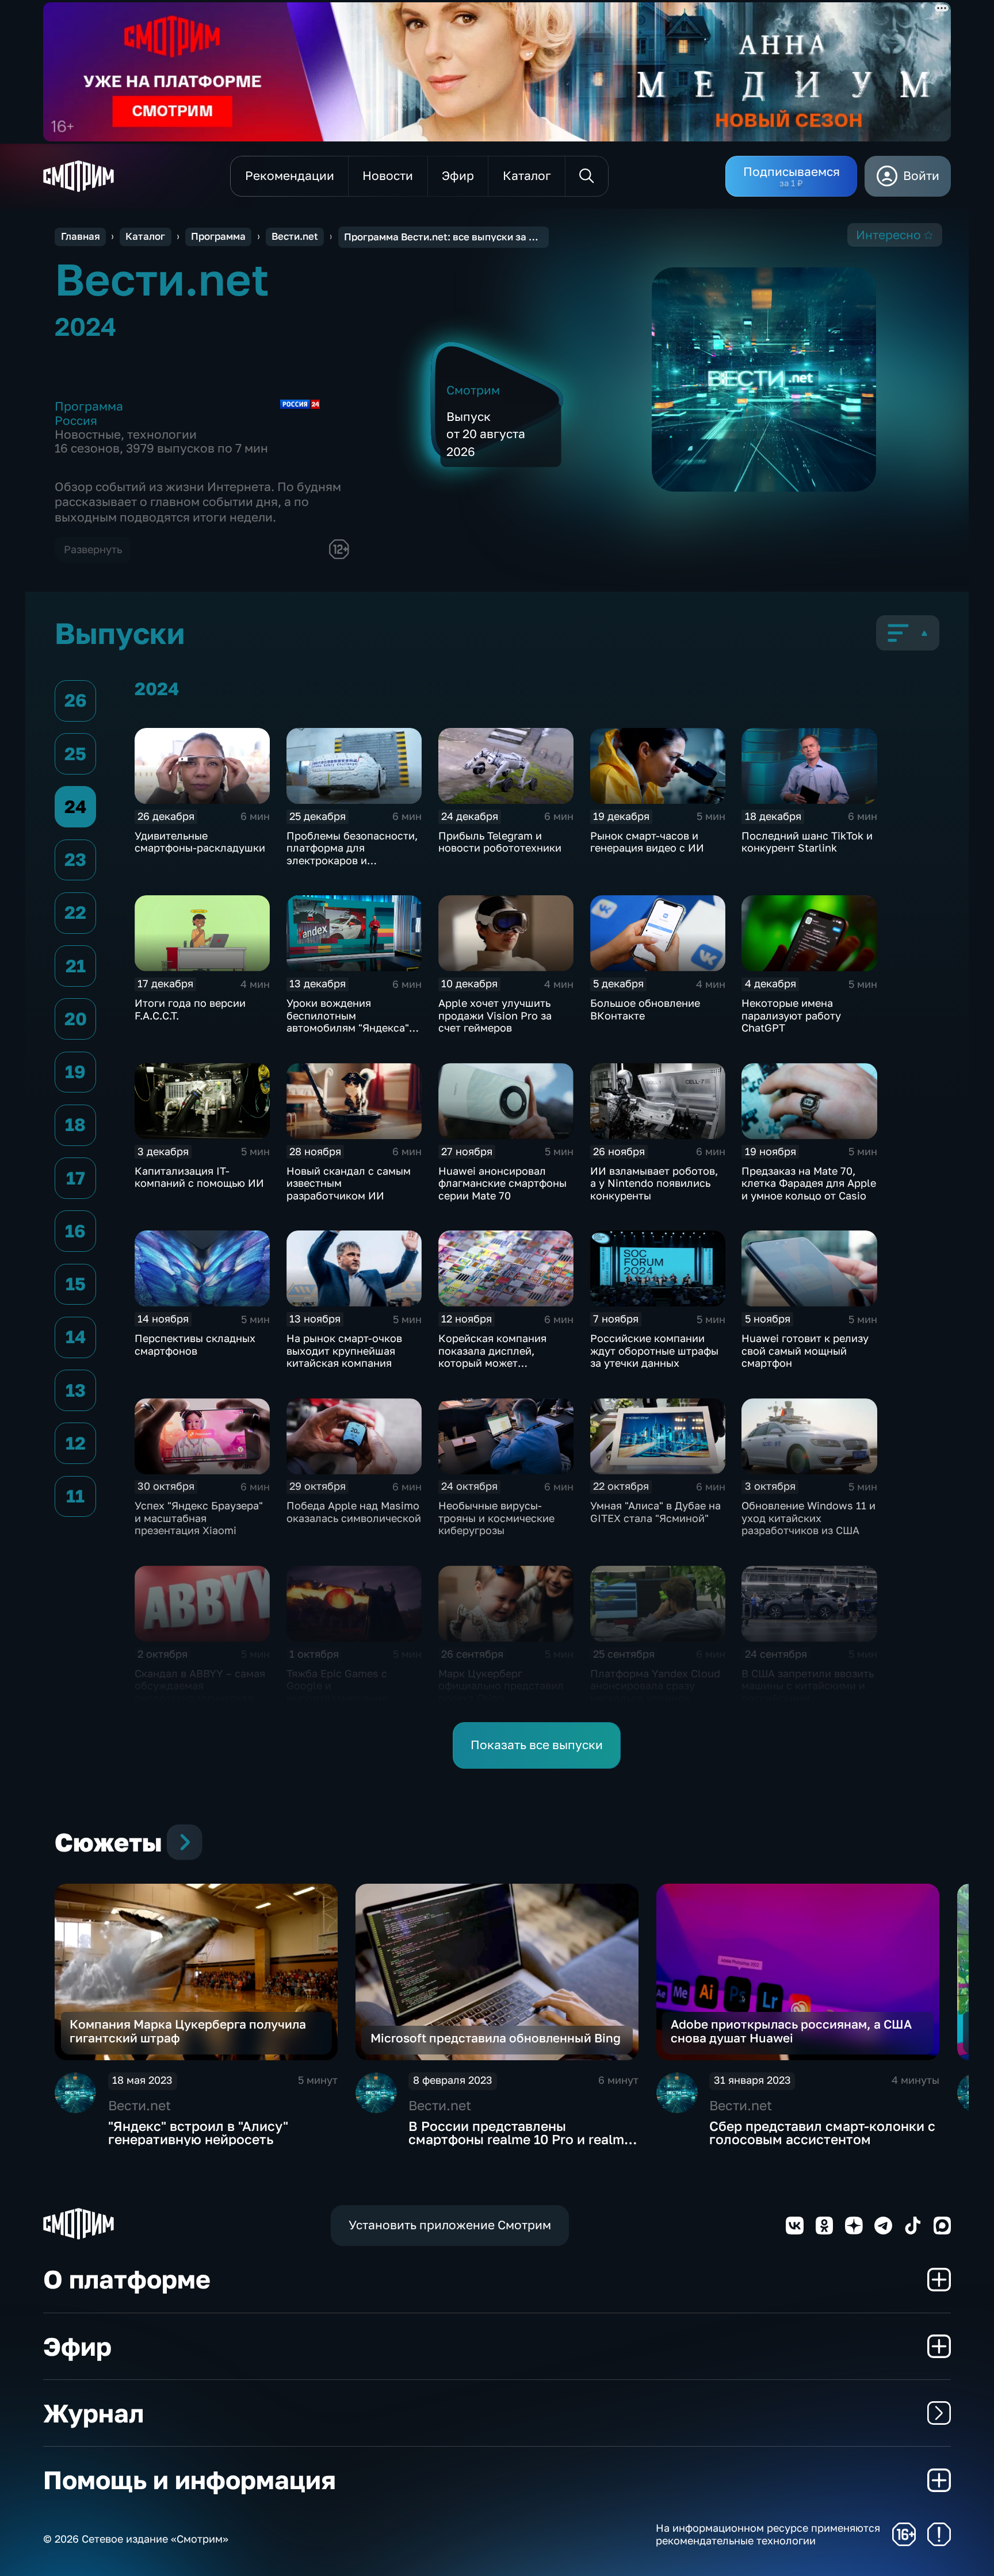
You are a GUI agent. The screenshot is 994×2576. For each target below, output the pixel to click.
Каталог (145, 236)
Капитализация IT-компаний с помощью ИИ (199, 1177)
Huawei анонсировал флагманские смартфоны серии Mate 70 (502, 1183)
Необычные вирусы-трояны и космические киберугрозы (496, 1518)
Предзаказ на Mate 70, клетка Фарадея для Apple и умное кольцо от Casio (809, 1183)
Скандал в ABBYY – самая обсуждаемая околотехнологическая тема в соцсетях (200, 1692)
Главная (81, 236)
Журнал (93, 2413)
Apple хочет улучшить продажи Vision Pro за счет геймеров (495, 1015)
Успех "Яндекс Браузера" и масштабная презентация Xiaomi (199, 1518)
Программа (218, 236)
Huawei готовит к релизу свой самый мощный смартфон (805, 1350)
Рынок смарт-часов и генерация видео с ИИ (647, 842)
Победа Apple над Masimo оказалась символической (354, 1512)
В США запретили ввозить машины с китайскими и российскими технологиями (808, 1692)
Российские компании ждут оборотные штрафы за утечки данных (654, 1350)
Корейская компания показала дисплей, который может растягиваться (492, 1357)
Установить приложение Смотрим (450, 2225)
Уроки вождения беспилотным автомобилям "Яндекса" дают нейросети (348, 1021)
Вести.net (295, 236)
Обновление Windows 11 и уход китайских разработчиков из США (808, 1518)
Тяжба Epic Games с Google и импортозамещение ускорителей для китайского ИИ (337, 1698)
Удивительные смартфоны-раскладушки (200, 842)
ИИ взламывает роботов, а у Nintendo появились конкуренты (654, 1183)
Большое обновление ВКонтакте (645, 1009)
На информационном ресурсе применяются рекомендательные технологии (768, 2534)
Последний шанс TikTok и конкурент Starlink (807, 842)
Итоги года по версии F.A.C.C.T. (190, 1009)
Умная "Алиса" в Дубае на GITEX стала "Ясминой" (655, 1512)
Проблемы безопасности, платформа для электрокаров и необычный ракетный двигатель (352, 860)
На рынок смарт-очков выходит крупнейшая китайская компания (344, 1350)
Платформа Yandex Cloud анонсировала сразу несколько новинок (655, 1686)
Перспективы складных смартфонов (195, 1344)
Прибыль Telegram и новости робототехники (500, 842)
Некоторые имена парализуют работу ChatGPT (791, 1015)
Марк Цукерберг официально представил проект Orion (501, 1686)
